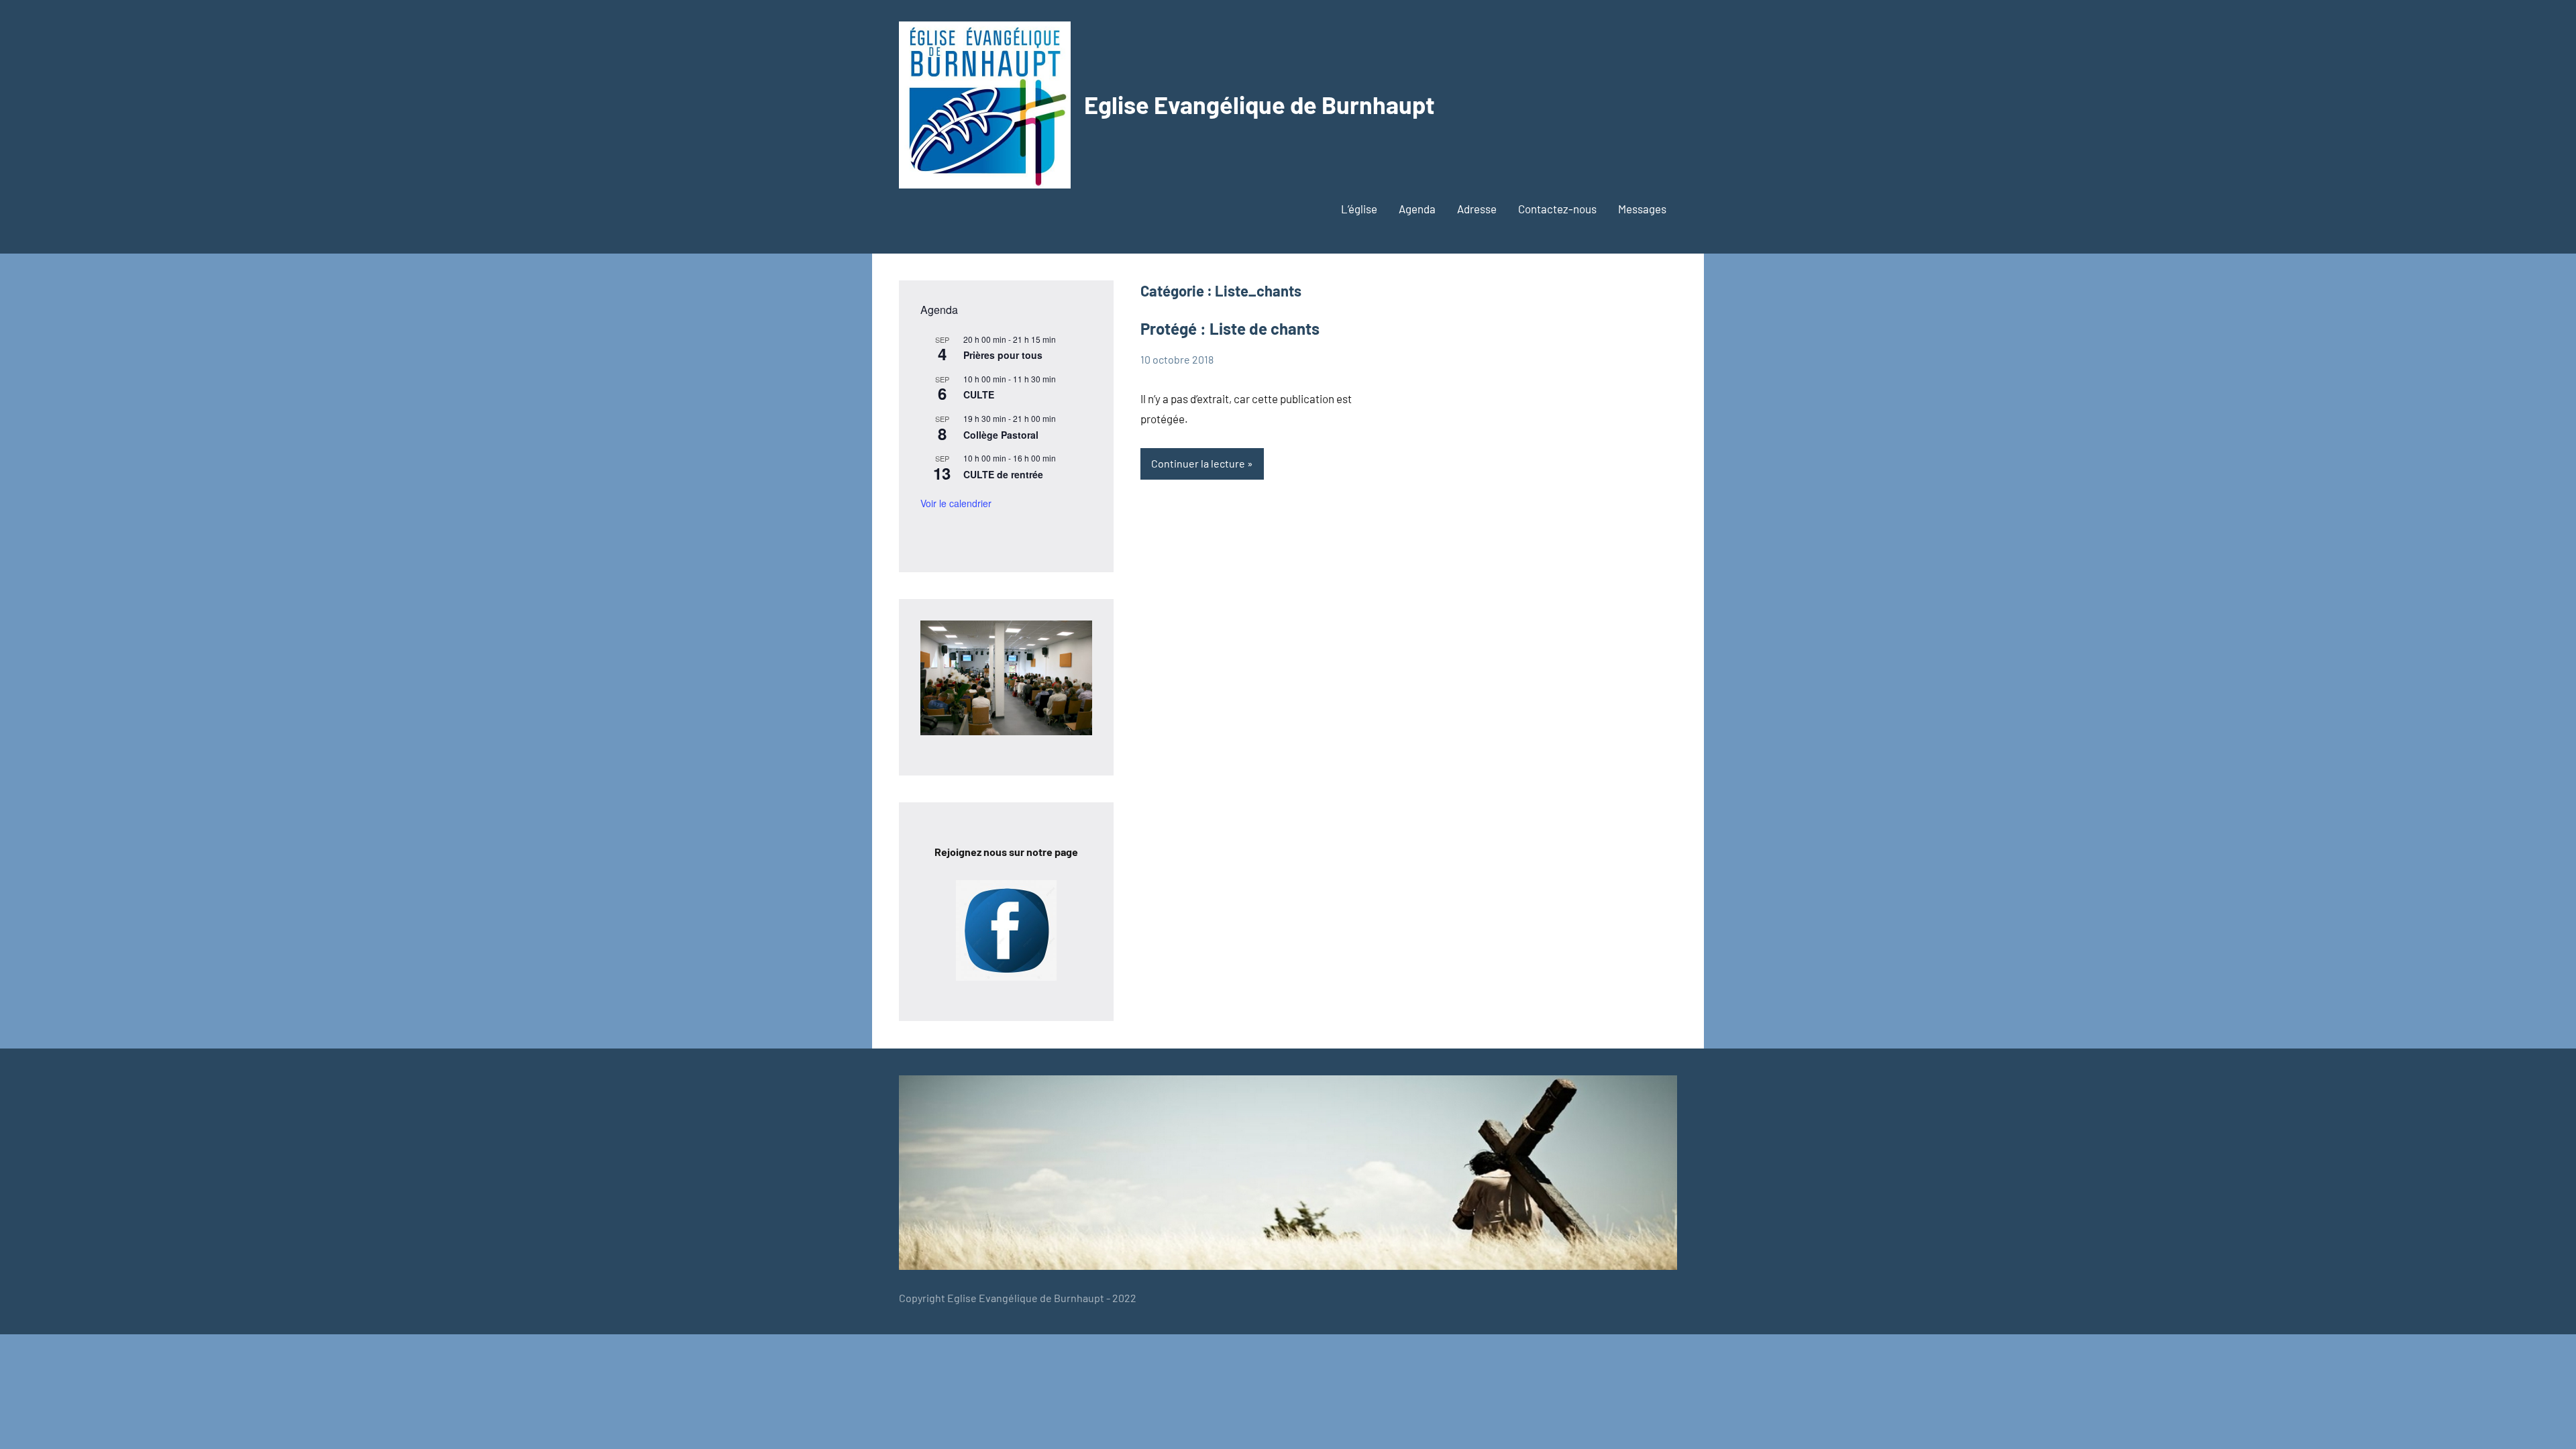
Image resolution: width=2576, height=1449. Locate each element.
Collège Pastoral (1001, 435)
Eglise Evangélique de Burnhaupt (1259, 104)
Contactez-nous (1557, 209)
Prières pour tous (1003, 355)
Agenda (1417, 209)
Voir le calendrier (956, 503)
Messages (1642, 209)
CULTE (979, 394)
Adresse (1477, 209)
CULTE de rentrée (1003, 474)
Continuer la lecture (1198, 463)
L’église (1359, 209)
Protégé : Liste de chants (1230, 328)
